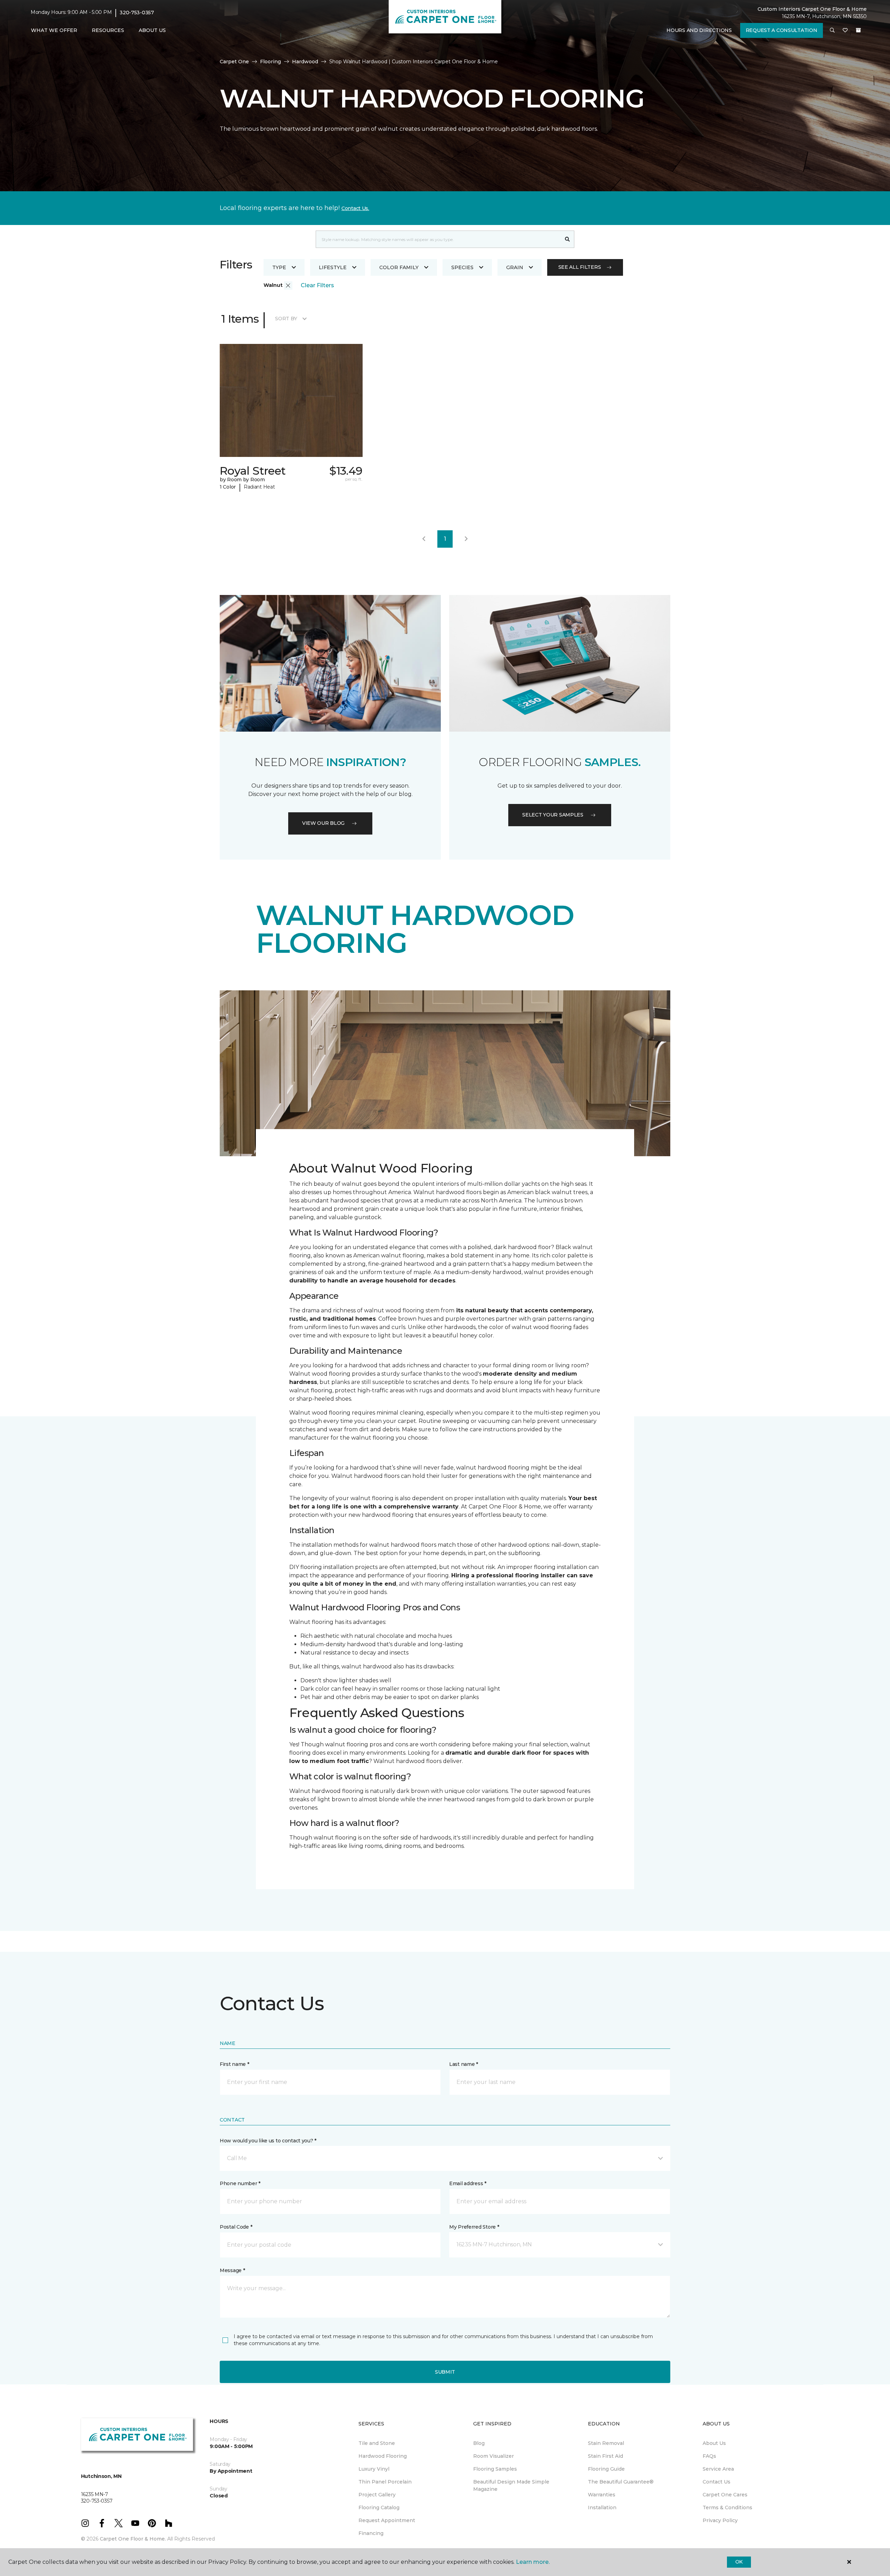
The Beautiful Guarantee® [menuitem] (621, 2482)
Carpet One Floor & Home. (133, 2539)
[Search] (568, 239)
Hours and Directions (699, 30)
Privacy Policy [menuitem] (720, 2520)
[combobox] (438, 239)
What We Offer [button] (54, 30)
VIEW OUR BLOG (323, 823)
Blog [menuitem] (479, 2443)
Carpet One (234, 62)
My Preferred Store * (474, 2227)
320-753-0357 (137, 13)
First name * (234, 2064)
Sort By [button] (286, 319)
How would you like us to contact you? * (268, 2141)
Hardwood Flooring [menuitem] (383, 2456)
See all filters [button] (580, 267)
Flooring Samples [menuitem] (495, 2469)
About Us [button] (152, 30)
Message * (232, 2270)
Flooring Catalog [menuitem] (379, 2507)
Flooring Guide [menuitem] (606, 2469)
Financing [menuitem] (371, 2533)
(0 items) (858, 30)
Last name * (464, 2064)
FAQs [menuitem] (709, 2456)
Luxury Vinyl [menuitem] (374, 2469)
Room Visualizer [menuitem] (493, 2456)
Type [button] (279, 267)
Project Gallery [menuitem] (377, 2495)
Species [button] (462, 267)
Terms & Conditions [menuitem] (727, 2507)
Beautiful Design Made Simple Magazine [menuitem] (511, 2485)
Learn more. (533, 2562)
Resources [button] (108, 30)
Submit (445, 2372)
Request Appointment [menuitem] (387, 2520)
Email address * (468, 2183)
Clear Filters (317, 285)
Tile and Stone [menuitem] (377, 2443)
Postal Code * (236, 2227)
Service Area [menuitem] (718, 2469)
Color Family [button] (399, 267)
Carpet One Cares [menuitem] (725, 2495)
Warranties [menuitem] (602, 2495)
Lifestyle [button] (333, 267)
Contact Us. (355, 208)
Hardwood (305, 62)
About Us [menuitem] (714, 2443)
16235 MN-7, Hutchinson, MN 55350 (824, 16)
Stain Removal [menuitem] (606, 2443)
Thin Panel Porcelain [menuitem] (385, 2482)
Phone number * (240, 2183)
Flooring (270, 62)
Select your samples (553, 815)
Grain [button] (515, 267)
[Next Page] (466, 539)
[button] (832, 31)
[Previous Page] (424, 539)
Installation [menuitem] (602, 2507)
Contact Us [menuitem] (717, 2482)
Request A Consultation (782, 30)
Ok (739, 2562)
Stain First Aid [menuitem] (605, 2456)
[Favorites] (845, 31)
